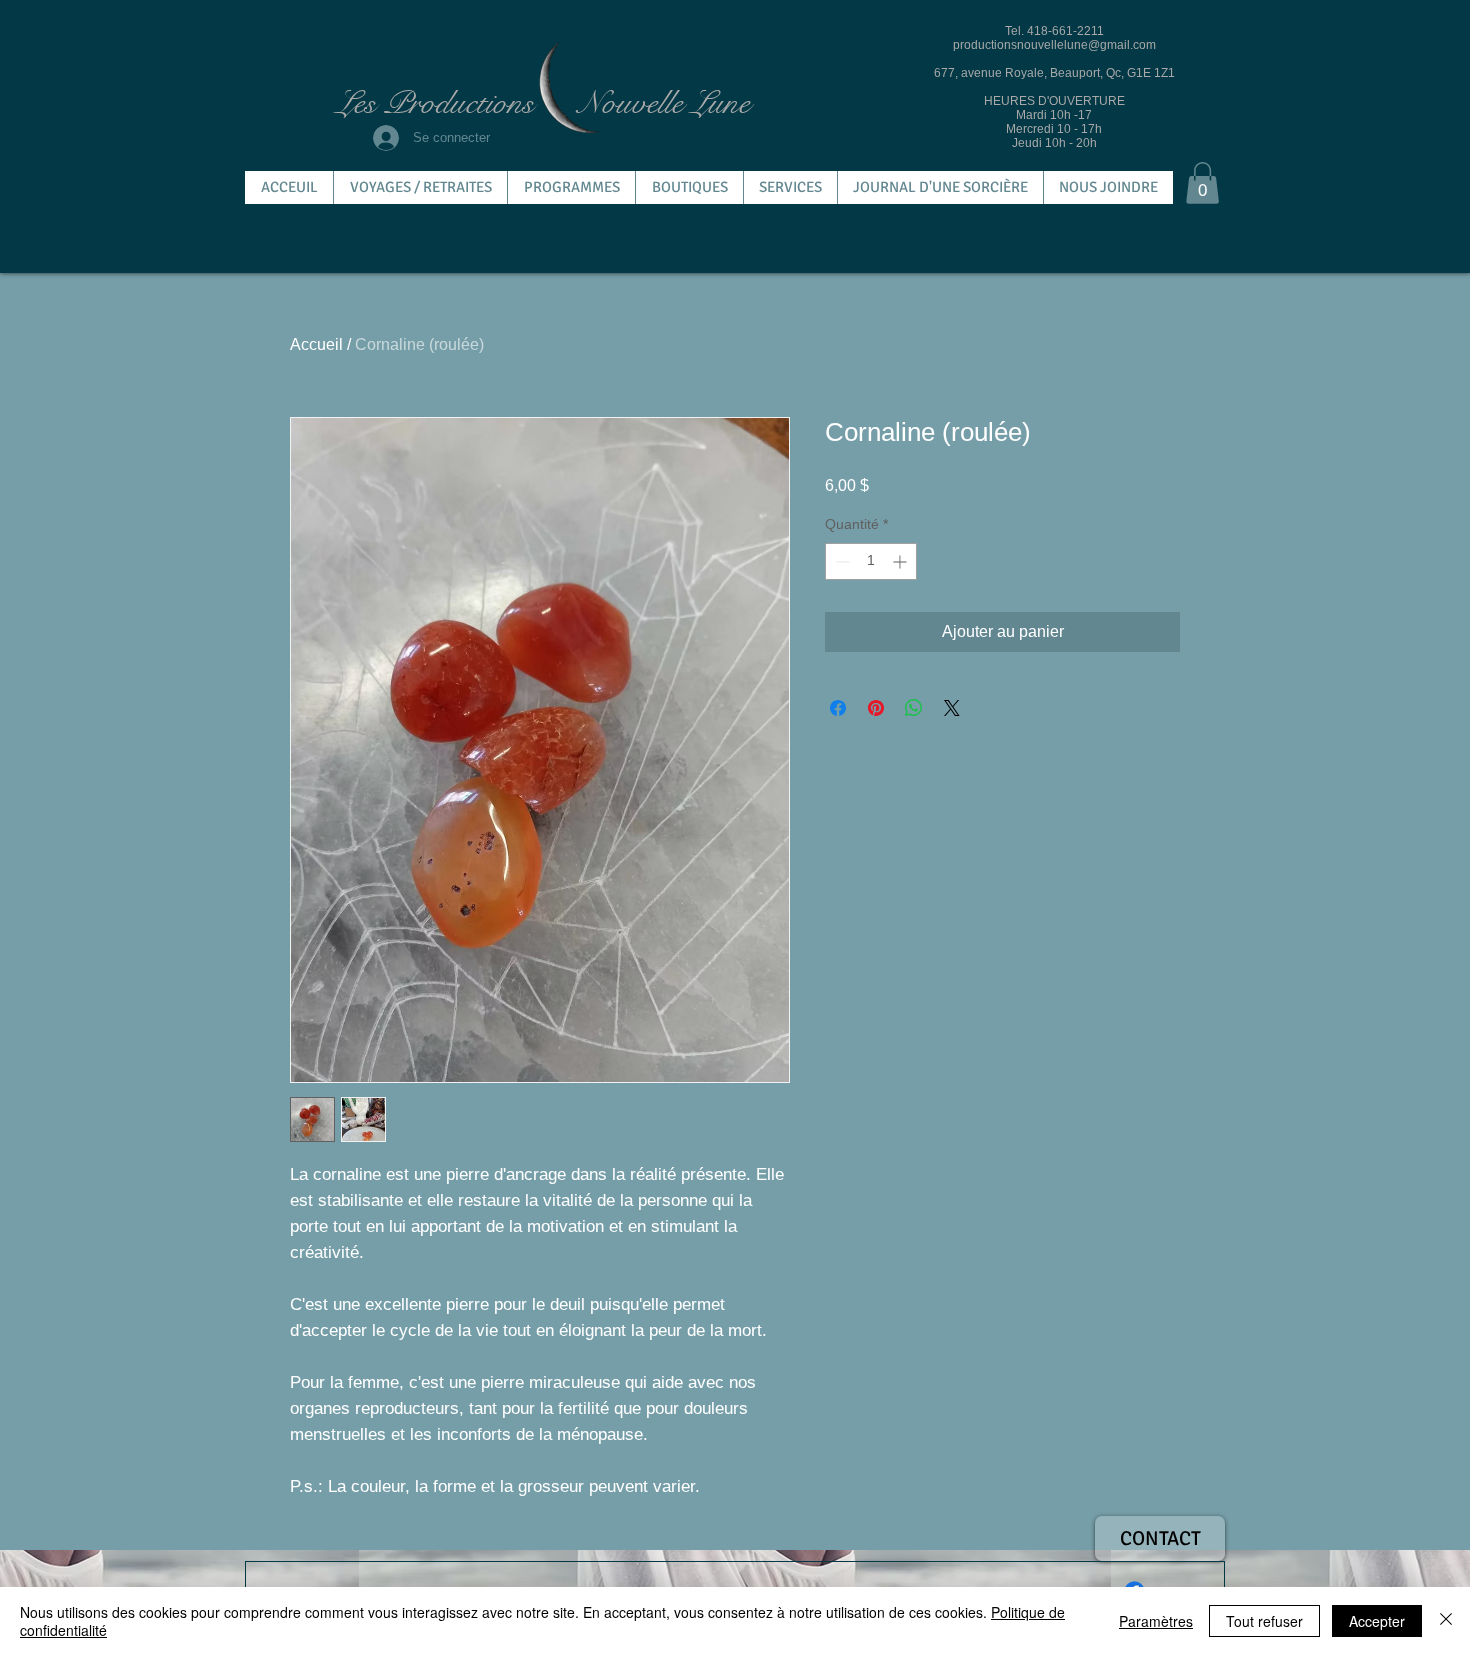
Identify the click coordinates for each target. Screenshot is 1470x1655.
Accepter (1377, 1621)
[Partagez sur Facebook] (838, 708)
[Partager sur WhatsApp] (914, 708)
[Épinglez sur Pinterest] (876, 708)
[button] (1202, 183)
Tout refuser (1264, 1621)
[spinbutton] (871, 561)
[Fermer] (1446, 1621)
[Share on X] (952, 708)
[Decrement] (840, 561)
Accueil (316, 344)
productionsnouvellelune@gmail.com (1054, 45)
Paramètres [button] (1156, 1621)
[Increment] (901, 561)
